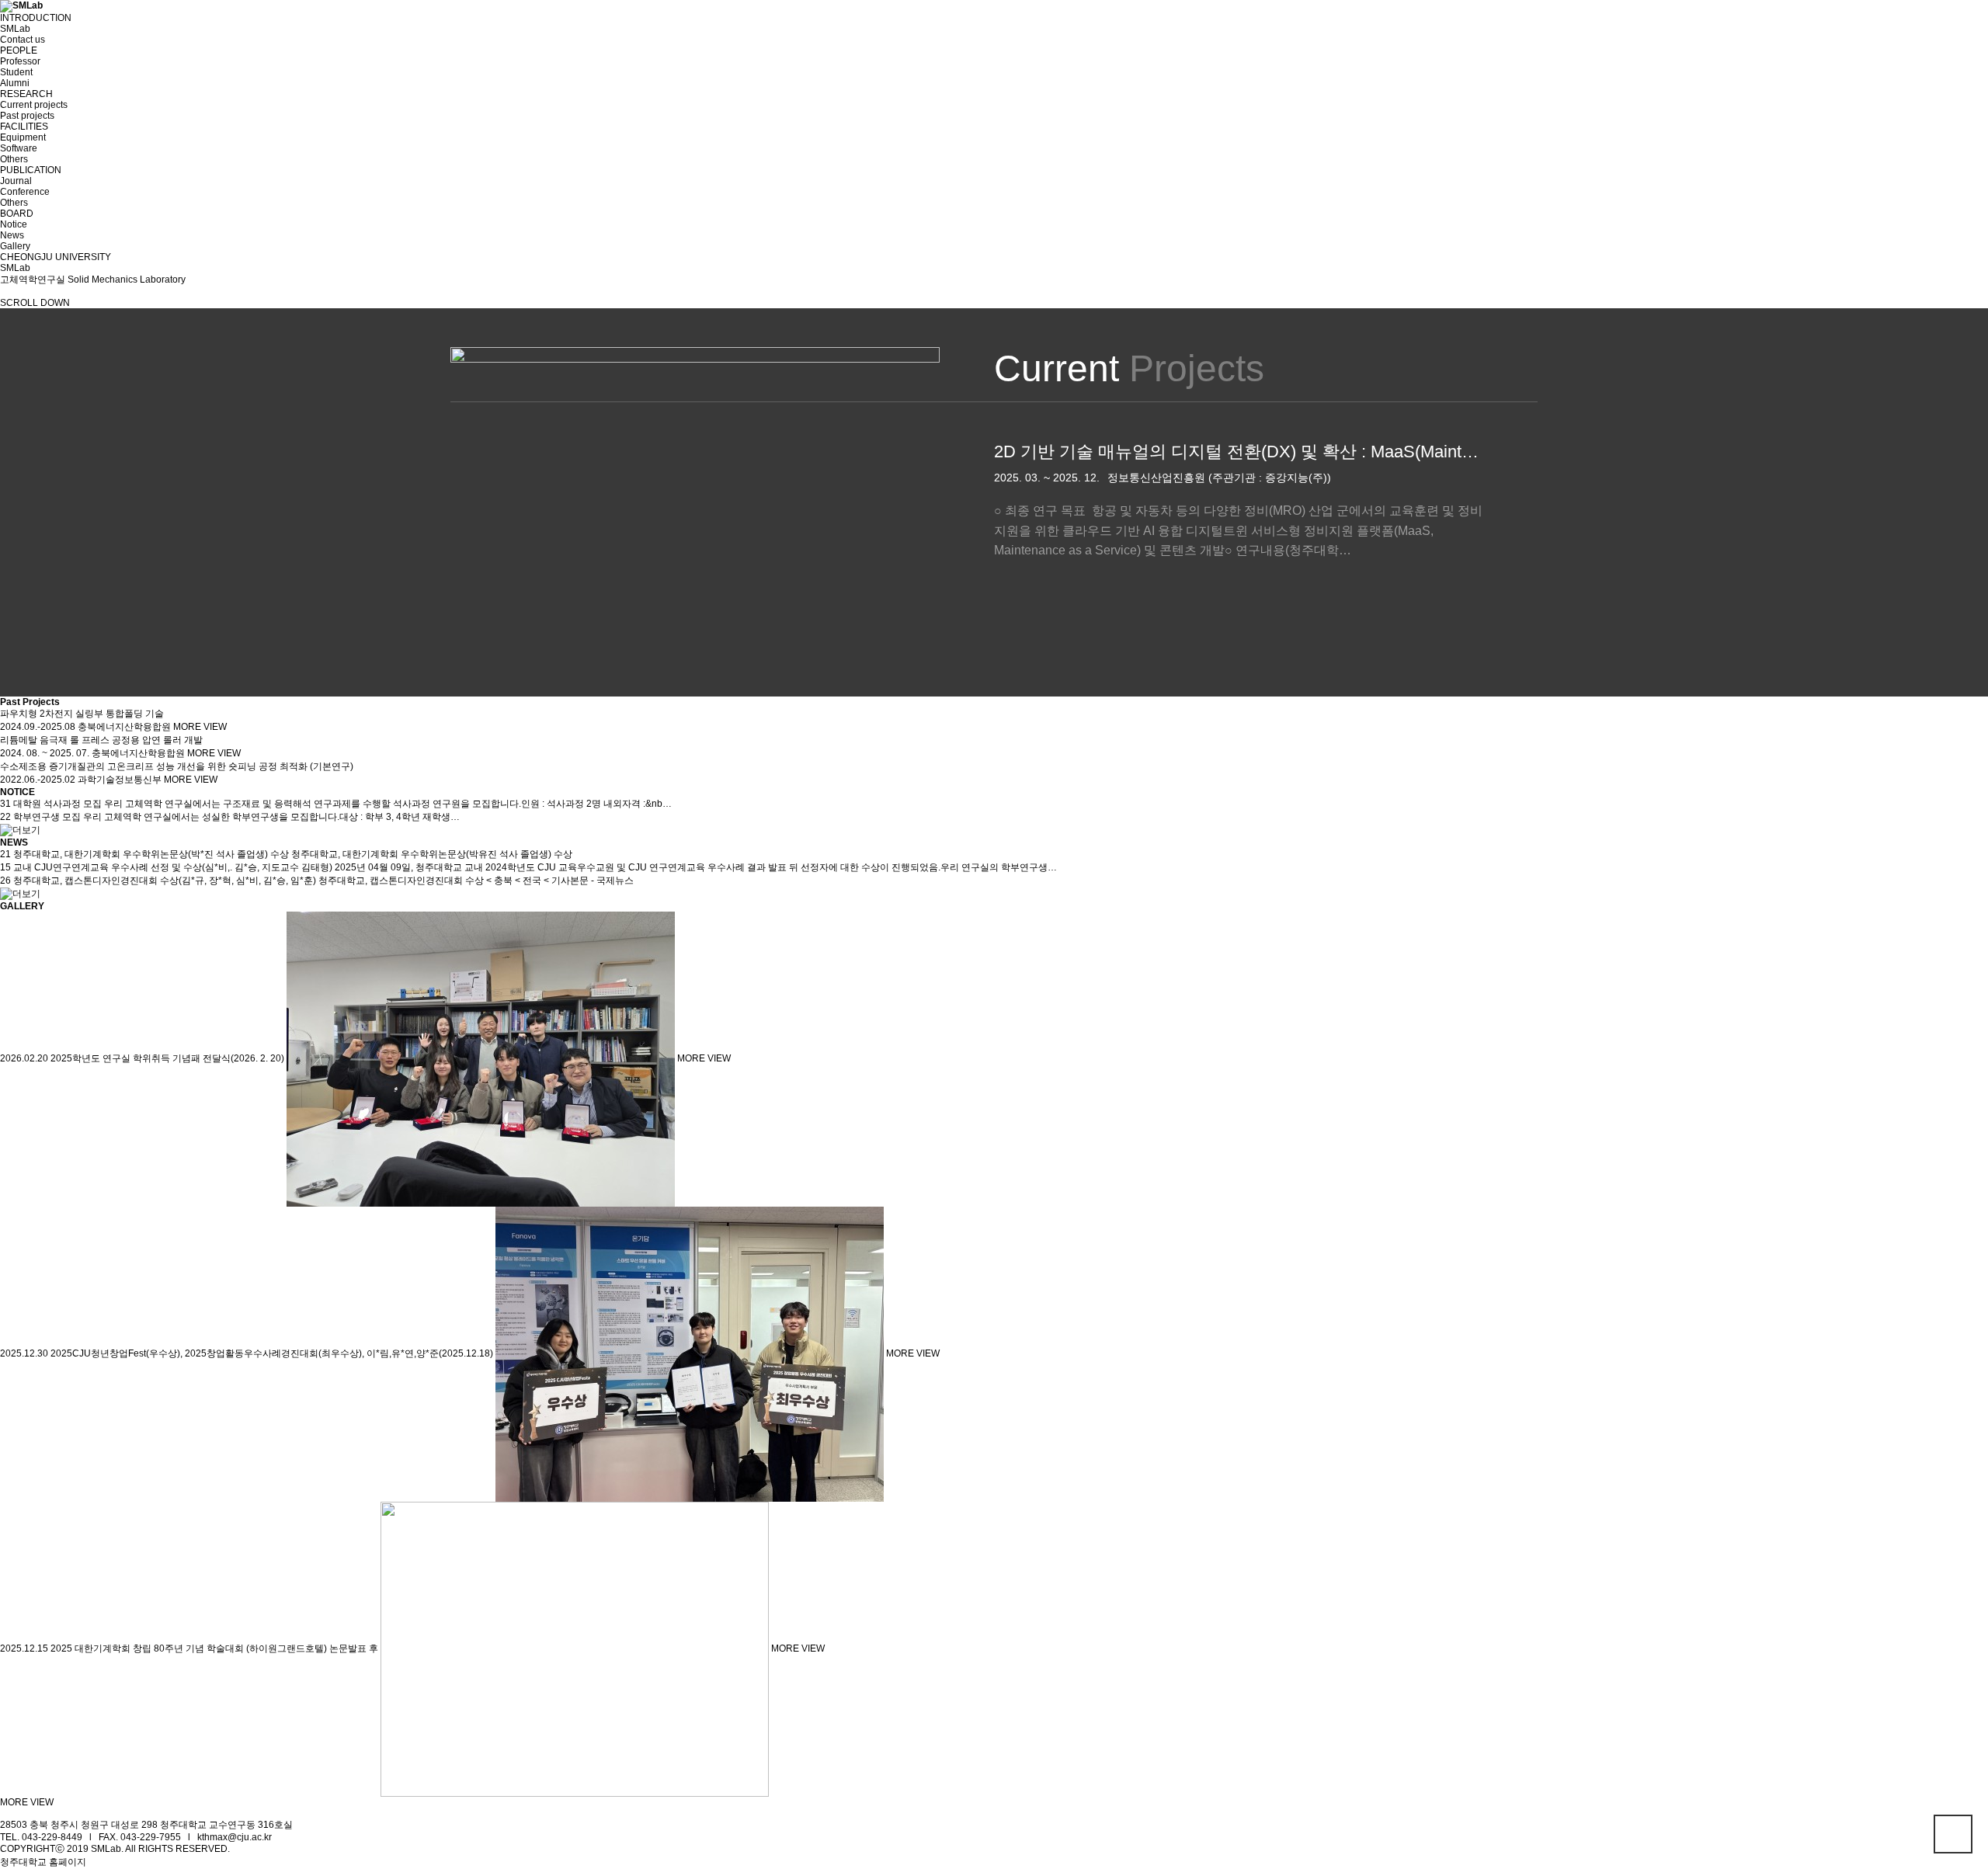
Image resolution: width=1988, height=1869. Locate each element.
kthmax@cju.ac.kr (235, 1837)
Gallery (15, 246)
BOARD (17, 214)
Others (14, 159)
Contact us (23, 40)
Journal (16, 181)
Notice (14, 224)
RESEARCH (26, 94)
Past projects (27, 116)
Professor (20, 61)
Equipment (23, 137)
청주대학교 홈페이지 (43, 1862)
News (12, 235)
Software (19, 148)
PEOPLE (19, 50)
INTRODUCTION (36, 18)
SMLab (15, 29)
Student (16, 72)
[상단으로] (1953, 1834)
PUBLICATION (31, 170)
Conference (25, 192)
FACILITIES (24, 127)
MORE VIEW (200, 727)
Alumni (15, 83)
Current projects (34, 105)
